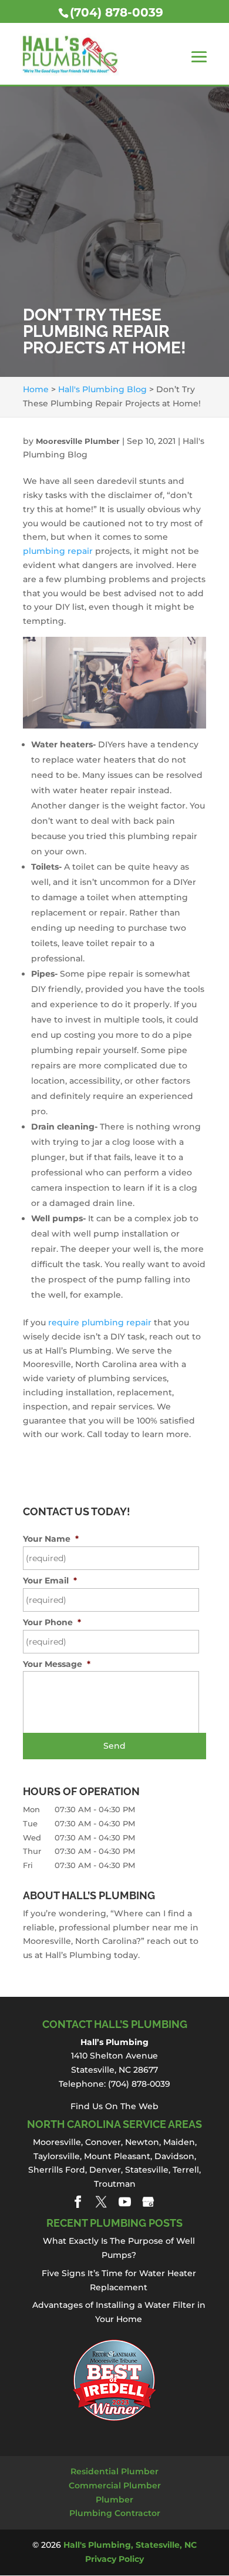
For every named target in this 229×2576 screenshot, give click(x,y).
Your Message (57, 1664)
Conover (103, 2142)
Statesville (147, 2170)
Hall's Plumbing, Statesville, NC (130, 2545)
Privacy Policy (114, 2559)
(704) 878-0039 (117, 12)
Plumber (114, 2500)
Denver (105, 2170)
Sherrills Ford (57, 2170)
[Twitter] (101, 2202)
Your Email (50, 1581)
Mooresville (57, 2142)
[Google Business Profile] (148, 2202)
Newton (142, 2142)
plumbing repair (58, 551)
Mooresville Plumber (78, 441)
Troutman (115, 2184)
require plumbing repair (100, 1322)
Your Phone (52, 1622)
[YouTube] (125, 2202)
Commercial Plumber (115, 2485)
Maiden (179, 2142)
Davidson (174, 2156)
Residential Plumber (114, 2471)
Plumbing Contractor (115, 2513)
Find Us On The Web (114, 2106)
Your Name (51, 1539)
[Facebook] (78, 2202)
